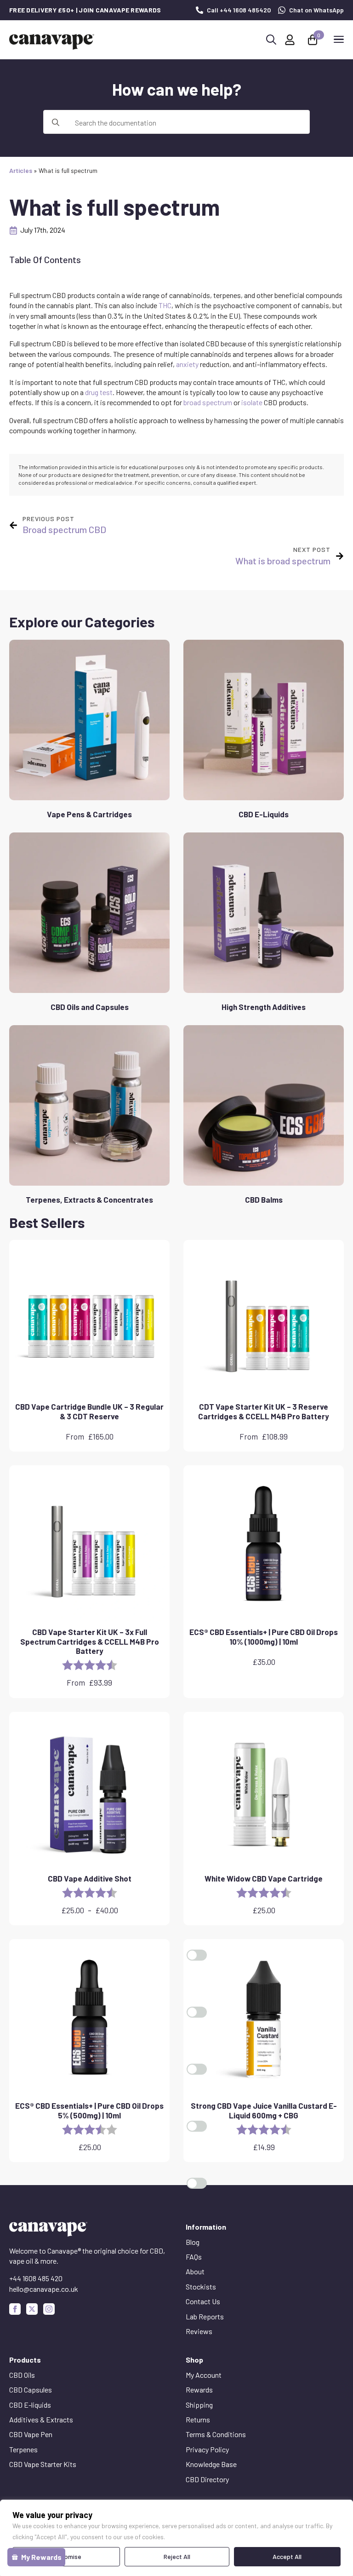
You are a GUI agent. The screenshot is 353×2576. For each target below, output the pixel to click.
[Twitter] (32, 2309)
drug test (99, 392)
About (195, 2271)
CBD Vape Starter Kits (43, 2464)
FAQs (194, 2257)
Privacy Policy (207, 2449)
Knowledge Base (211, 2464)
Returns (198, 2419)
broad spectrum (208, 402)
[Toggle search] (271, 40)
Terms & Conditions (216, 2434)
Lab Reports (205, 2316)
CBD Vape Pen (31, 2434)
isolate (252, 402)
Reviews (199, 2331)
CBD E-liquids (30, 2405)
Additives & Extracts (41, 2419)
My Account (204, 2375)
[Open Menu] (339, 40)
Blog (193, 2242)
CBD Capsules (31, 2390)
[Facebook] (15, 2309)
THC (165, 305)
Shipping (199, 2405)
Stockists (201, 2286)
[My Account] (290, 40)
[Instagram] (49, 2309)
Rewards (199, 2390)
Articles (21, 170)
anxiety (187, 364)
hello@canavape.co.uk (44, 2289)
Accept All (287, 2556)
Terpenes (23, 2449)
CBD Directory (207, 2479)
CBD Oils (22, 2375)
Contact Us (203, 2301)
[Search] (56, 122)
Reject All (177, 2556)
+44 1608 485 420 (36, 2278)
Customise (66, 2556)
